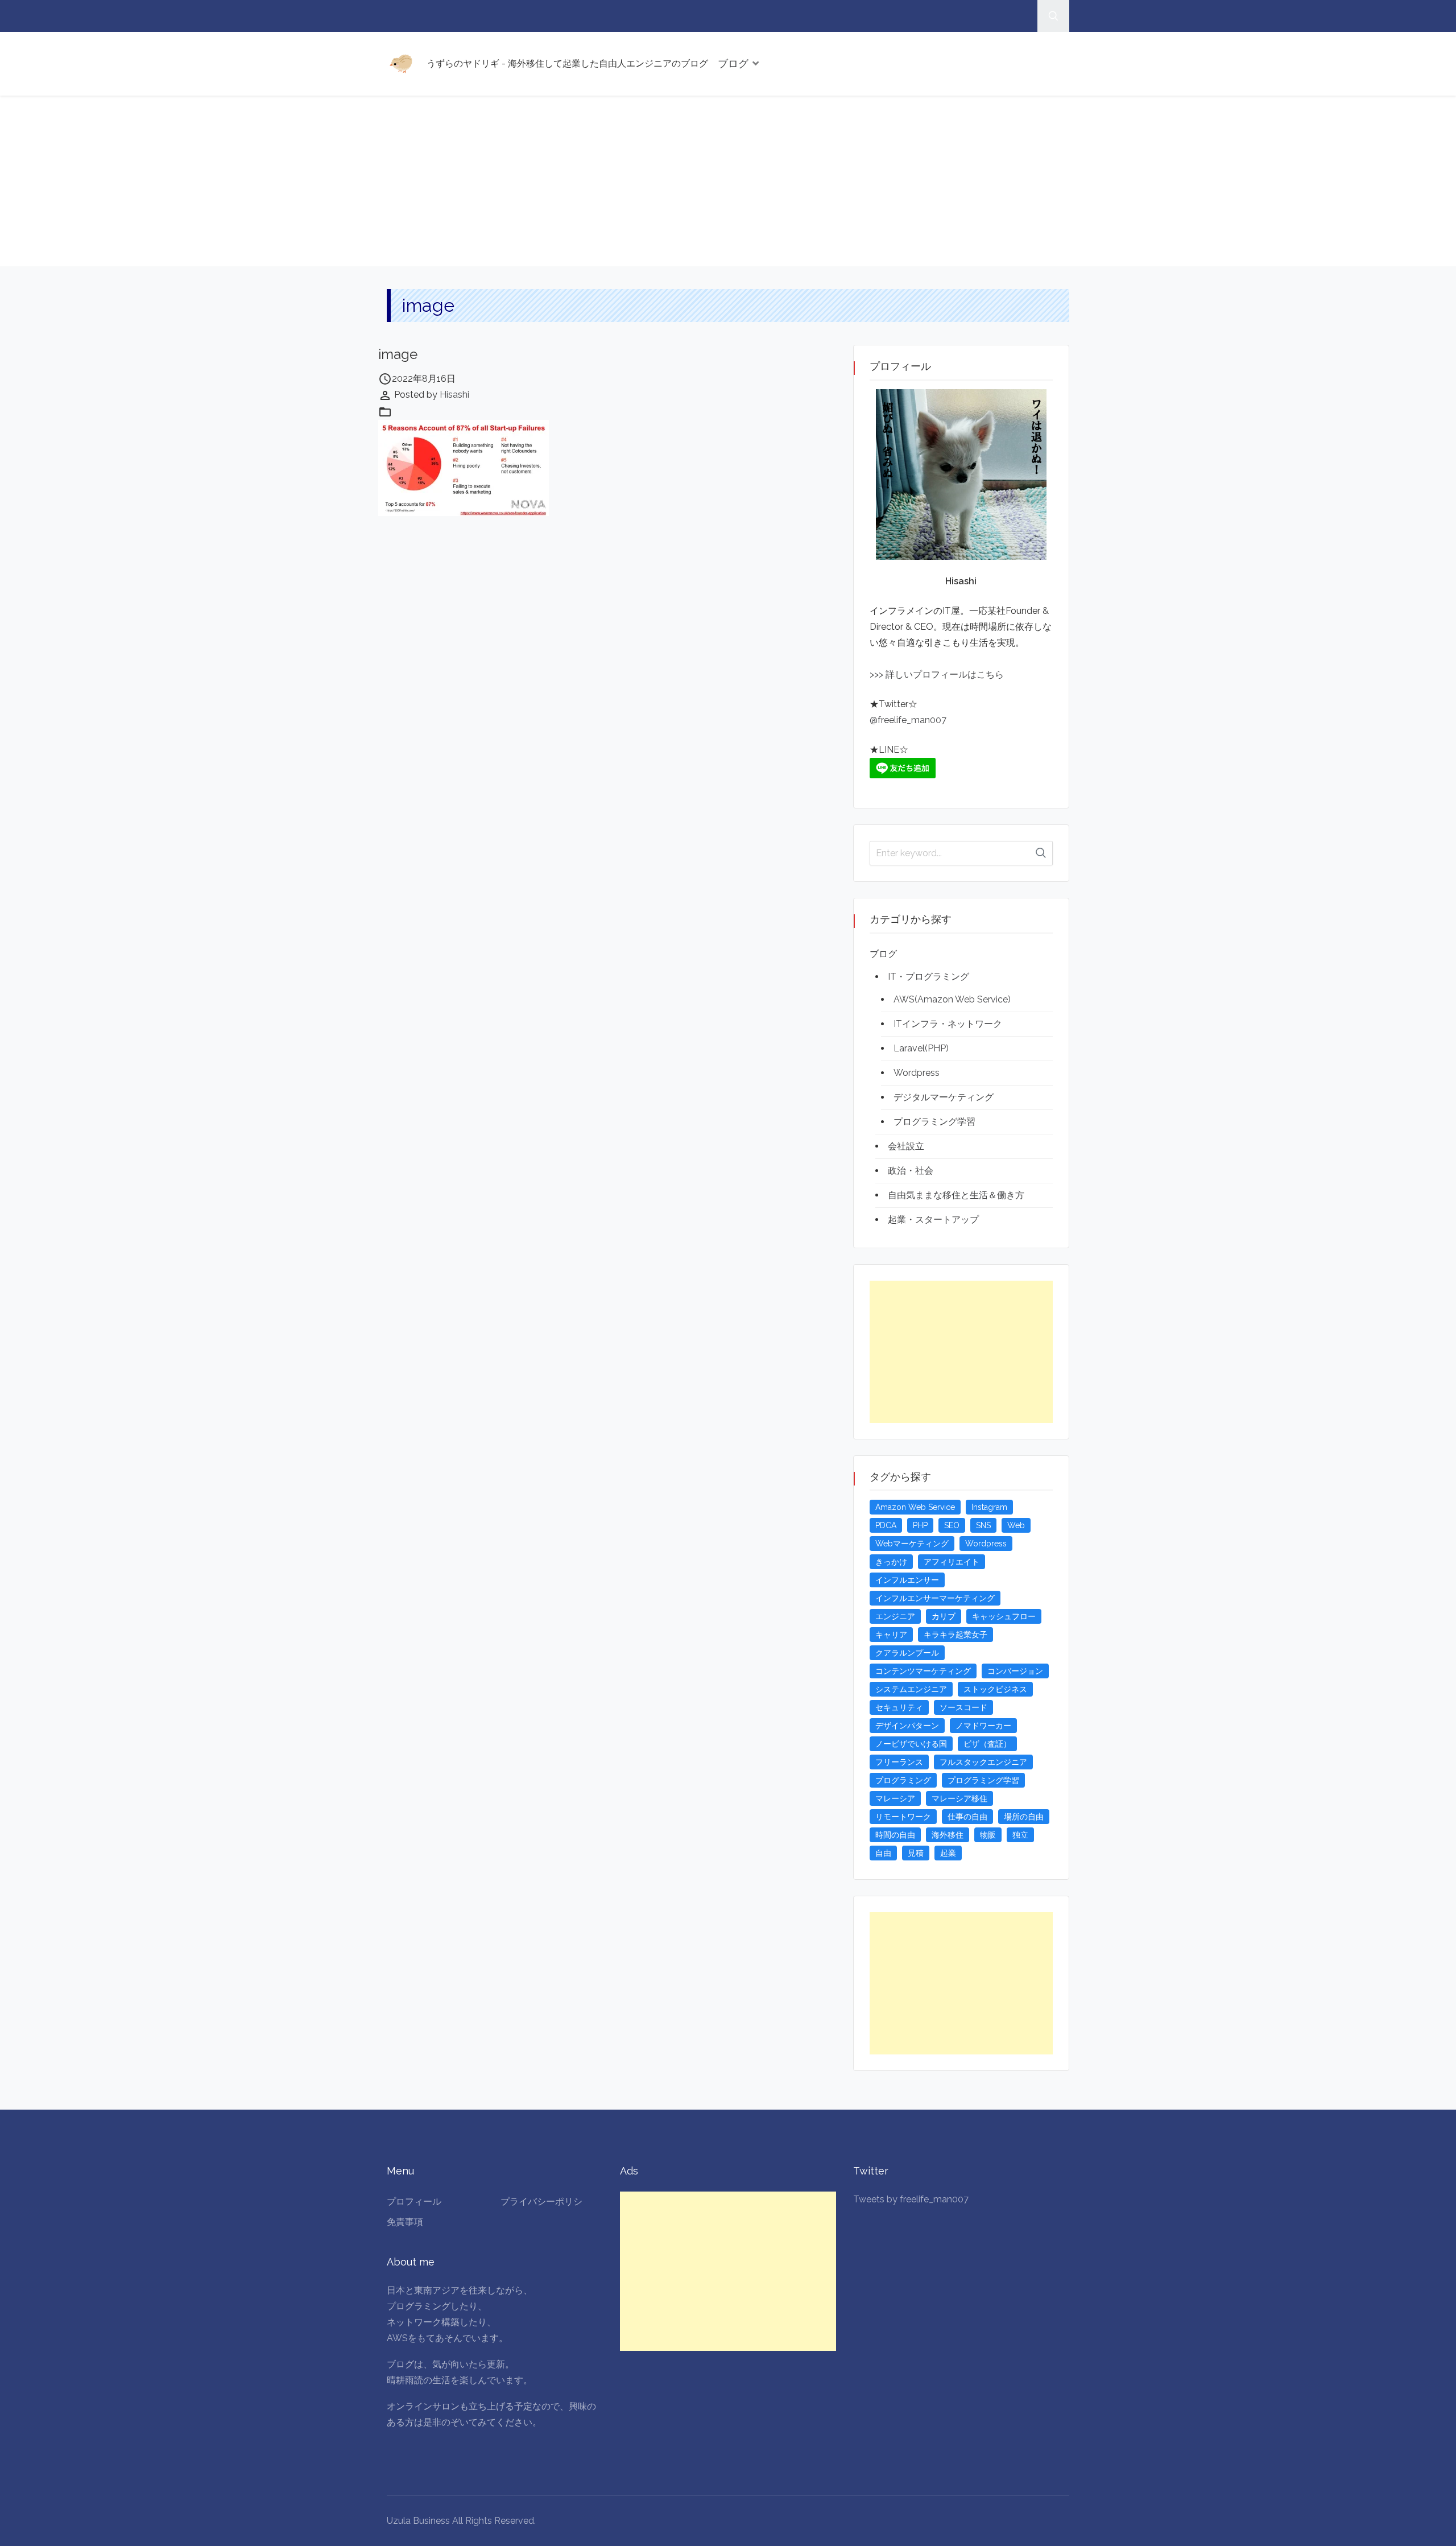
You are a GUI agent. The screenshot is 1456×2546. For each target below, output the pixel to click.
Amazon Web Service (915, 1507)
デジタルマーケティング (944, 1097)
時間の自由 (895, 1835)
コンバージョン (1015, 1671)
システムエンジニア (911, 1689)
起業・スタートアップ (933, 1220)
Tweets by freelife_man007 (911, 2199)
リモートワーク (903, 1817)
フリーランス (899, 1762)
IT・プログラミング (928, 977)
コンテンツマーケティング (923, 1671)
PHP (920, 1525)
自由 (883, 1853)
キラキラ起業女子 (955, 1635)
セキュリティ (899, 1707)
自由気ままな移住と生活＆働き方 (956, 1195)
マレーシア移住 (959, 1798)
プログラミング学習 (934, 1122)
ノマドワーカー (983, 1726)
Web (1016, 1525)
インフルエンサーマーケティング (935, 1598)
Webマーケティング (912, 1544)
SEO (952, 1525)
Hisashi (454, 395)
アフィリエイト (952, 1562)
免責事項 (405, 2222)
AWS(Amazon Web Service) (952, 999)
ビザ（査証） (987, 1744)
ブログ (733, 63)
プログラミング (903, 1780)
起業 (948, 1853)
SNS (983, 1525)
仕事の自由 (967, 1817)
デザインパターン (907, 1726)
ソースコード (963, 1707)
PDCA (886, 1525)
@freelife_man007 (908, 720)
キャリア (891, 1635)
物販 (988, 1835)
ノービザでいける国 (911, 1744)
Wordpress (917, 1073)
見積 (916, 1853)
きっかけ (891, 1562)
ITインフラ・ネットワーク (948, 1024)
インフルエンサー (907, 1580)
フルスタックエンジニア (983, 1762)
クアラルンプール (907, 1653)
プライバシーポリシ (541, 2202)
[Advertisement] (728, 181)
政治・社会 (911, 1171)
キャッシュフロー (1004, 1616)
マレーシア (895, 1798)
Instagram (989, 1507)
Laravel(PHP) (921, 1048)
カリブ (944, 1616)
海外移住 (948, 1835)
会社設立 (906, 1146)
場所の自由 (1024, 1817)
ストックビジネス (995, 1689)
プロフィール (414, 2202)
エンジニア (895, 1616)
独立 (1020, 1835)
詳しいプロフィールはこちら (944, 674)
